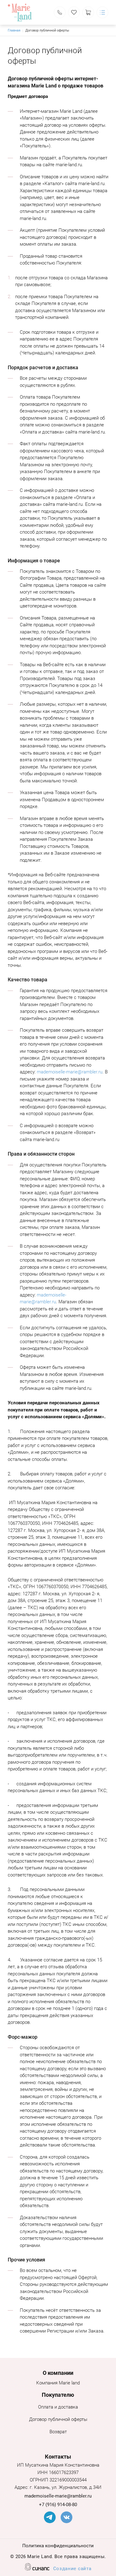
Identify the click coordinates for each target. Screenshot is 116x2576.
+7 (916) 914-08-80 (58, 2505)
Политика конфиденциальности (58, 2546)
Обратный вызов (60, 12)
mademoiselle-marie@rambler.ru (70, 1072)
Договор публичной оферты (58, 2419)
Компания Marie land (58, 2383)
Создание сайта (72, 2569)
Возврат (58, 2432)
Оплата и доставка (58, 2407)
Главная (14, 30)
